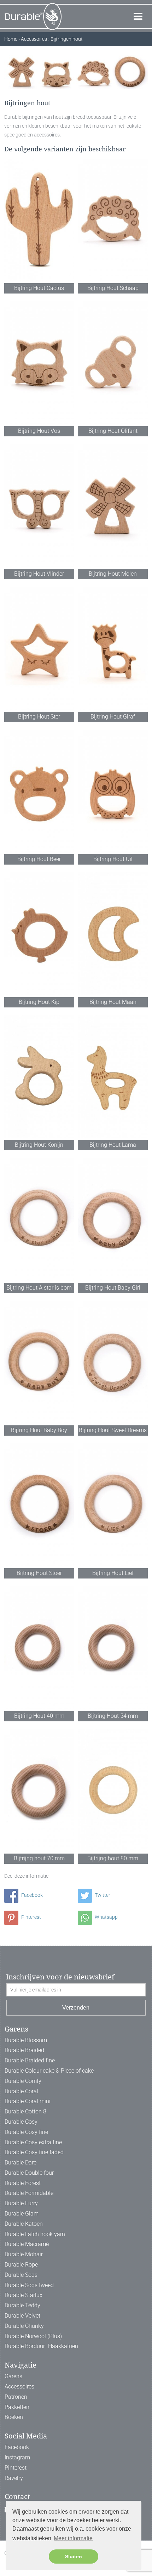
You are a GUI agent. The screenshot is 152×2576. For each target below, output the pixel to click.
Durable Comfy (23, 2081)
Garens (13, 2376)
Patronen (16, 2397)
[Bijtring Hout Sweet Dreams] (113, 1362)
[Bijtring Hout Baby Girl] (113, 1220)
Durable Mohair (24, 2254)
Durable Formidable (29, 2193)
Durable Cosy (21, 2122)
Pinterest (31, 1917)
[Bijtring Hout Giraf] (113, 649)
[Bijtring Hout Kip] (39, 934)
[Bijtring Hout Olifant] (113, 363)
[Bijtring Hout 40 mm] (39, 1648)
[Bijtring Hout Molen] (113, 506)
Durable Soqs (21, 2275)
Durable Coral (21, 2091)
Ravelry (14, 2478)
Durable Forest (23, 2183)
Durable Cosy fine (26, 2132)
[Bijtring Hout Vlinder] (39, 506)
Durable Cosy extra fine (33, 2142)
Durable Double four (29, 2173)
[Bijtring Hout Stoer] (39, 1505)
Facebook (31, 1895)
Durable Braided (24, 2050)
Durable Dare (21, 2163)
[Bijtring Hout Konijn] (39, 1077)
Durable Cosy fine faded (34, 2152)
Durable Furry (21, 2203)
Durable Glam (22, 2214)
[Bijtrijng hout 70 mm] (39, 1791)
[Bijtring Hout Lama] (113, 1077)
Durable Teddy (22, 2305)
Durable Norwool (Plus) (33, 2336)
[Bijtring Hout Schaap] (113, 220)
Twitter (102, 1895)
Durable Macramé (27, 2244)
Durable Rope (21, 2265)
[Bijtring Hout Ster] (39, 649)
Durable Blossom (26, 2040)
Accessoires (19, 2387)
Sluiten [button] (74, 2557)
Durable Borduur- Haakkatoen (41, 2346)
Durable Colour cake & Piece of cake (49, 2071)
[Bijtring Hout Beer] (39, 791)
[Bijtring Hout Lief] (113, 1505)
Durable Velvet (22, 2316)
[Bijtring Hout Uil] (113, 791)
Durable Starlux (24, 2295)
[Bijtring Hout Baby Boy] (39, 1362)
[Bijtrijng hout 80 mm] (113, 1791)
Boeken (14, 2417)
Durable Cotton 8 (25, 2111)
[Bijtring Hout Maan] (113, 934)
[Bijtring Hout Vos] (39, 363)
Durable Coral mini (28, 2101)
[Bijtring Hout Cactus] (39, 220)
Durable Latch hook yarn (35, 2234)
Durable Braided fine (30, 2060)
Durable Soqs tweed (29, 2285)
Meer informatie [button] (73, 2538)
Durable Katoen (24, 2224)
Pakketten (17, 2407)
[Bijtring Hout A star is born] (39, 1220)
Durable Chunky (24, 2326)
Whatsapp (106, 1917)
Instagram (17, 2457)
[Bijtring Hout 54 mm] (113, 1648)
